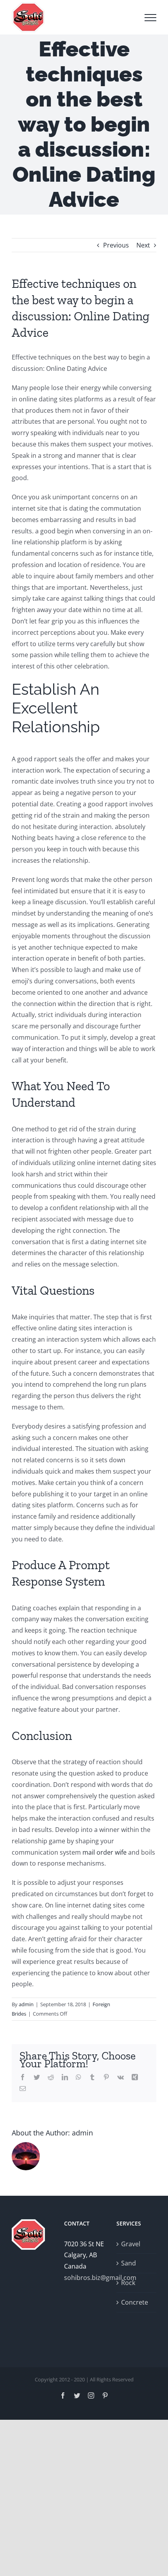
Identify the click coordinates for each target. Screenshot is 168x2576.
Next (143, 245)
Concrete (135, 2302)
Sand (129, 2263)
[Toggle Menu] (150, 18)
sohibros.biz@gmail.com (84, 2278)
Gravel (131, 2244)
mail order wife (105, 1852)
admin (26, 2004)
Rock (128, 2283)
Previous (116, 245)
